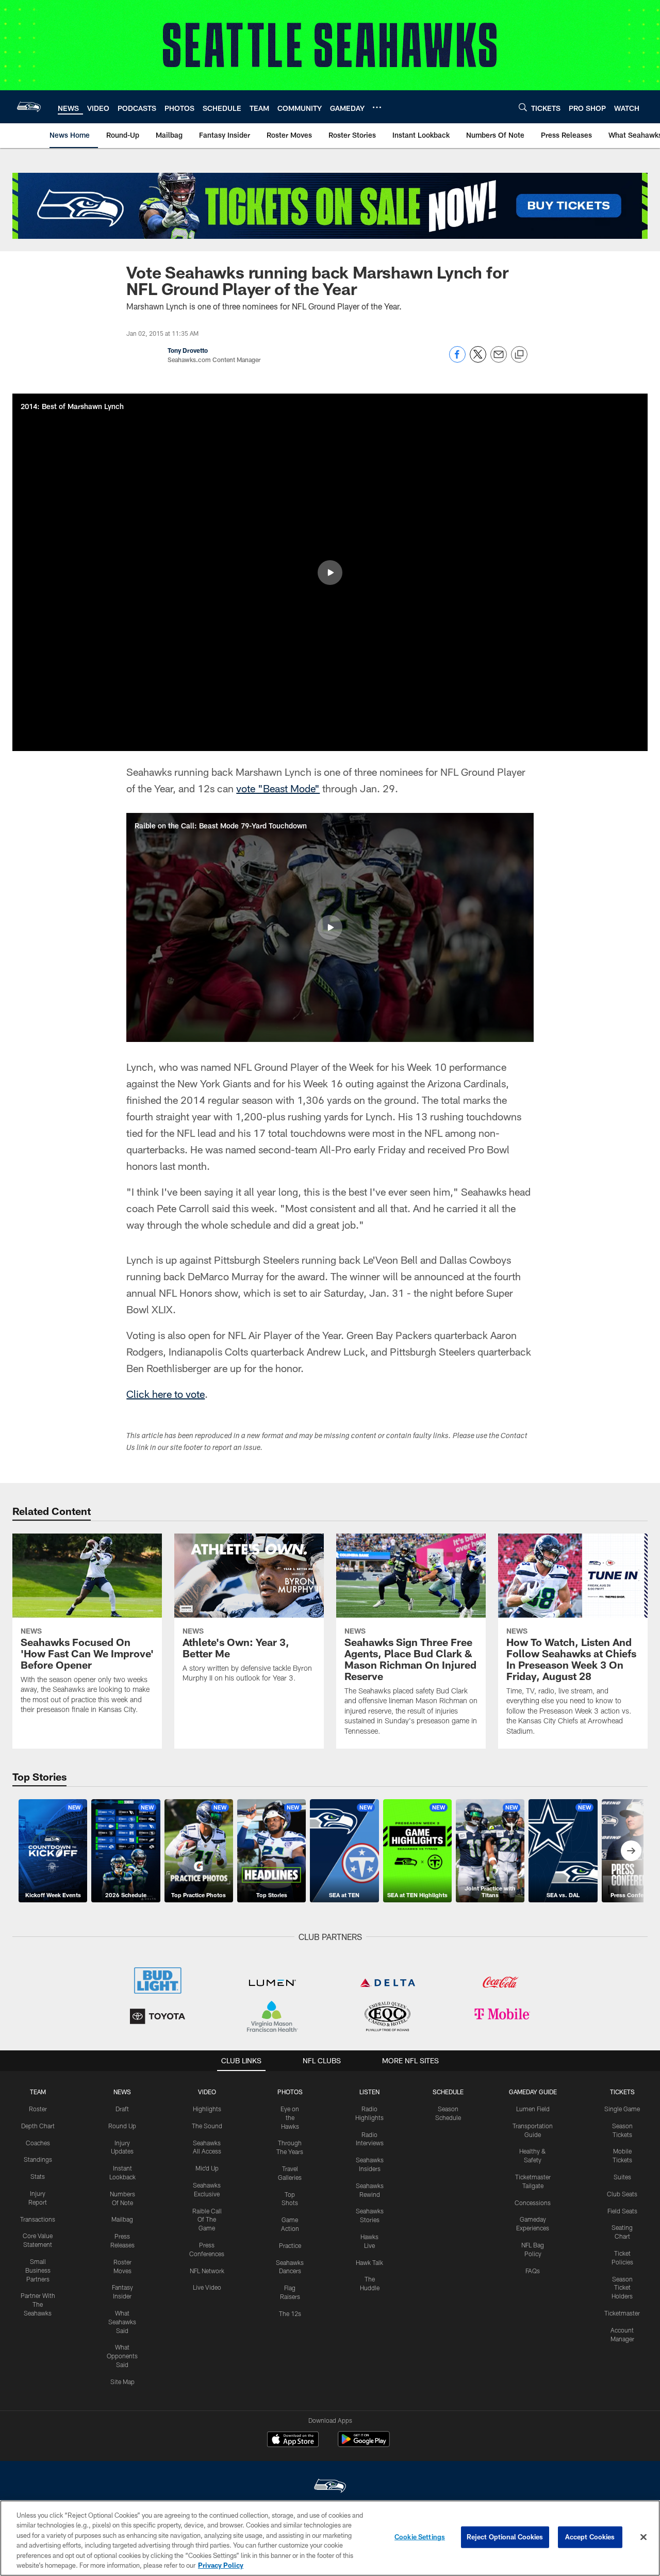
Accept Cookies (590, 2537)
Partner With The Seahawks (38, 2304)
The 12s (290, 2313)
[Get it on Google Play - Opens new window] (364, 2444)
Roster (38, 2109)
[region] (330, 2538)
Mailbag (122, 2219)
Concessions (533, 2203)
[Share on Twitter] (478, 360)
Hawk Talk (369, 2262)
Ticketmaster (622, 2313)
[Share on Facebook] (457, 360)
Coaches (38, 2143)
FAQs (533, 2271)
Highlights (207, 2109)
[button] (330, 573)
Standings (38, 2159)
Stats (38, 2176)
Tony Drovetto (188, 350)
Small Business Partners (38, 2270)
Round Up (122, 2126)
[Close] (643, 2537)
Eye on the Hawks (290, 2117)
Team (38, 2092)
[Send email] (499, 360)
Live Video (207, 2287)
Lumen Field (533, 2109)
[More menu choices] (377, 107)
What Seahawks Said (122, 2322)
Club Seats (622, 2194)
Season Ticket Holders (622, 2288)
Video (207, 2092)
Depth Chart (38, 2126)
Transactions (38, 2219)
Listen (369, 2092)
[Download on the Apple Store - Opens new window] (293, 2440)
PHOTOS (290, 2092)
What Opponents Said (122, 2356)
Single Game (622, 2109)
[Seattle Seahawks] (330, 2487)
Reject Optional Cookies (505, 2537)
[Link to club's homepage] (29, 107)
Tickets (622, 2092)
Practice (290, 2245)
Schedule (448, 2092)
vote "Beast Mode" (278, 788)
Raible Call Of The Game (207, 2220)
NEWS (122, 2092)
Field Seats (622, 2211)
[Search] (523, 107)
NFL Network (207, 2271)
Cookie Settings (420, 2537)
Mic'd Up (207, 2168)
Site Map (122, 2382)
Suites (622, 2177)
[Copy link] (519, 355)
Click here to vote (166, 1394)
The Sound (207, 2126)
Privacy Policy (221, 2565)
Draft (122, 2109)
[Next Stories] (631, 1851)
